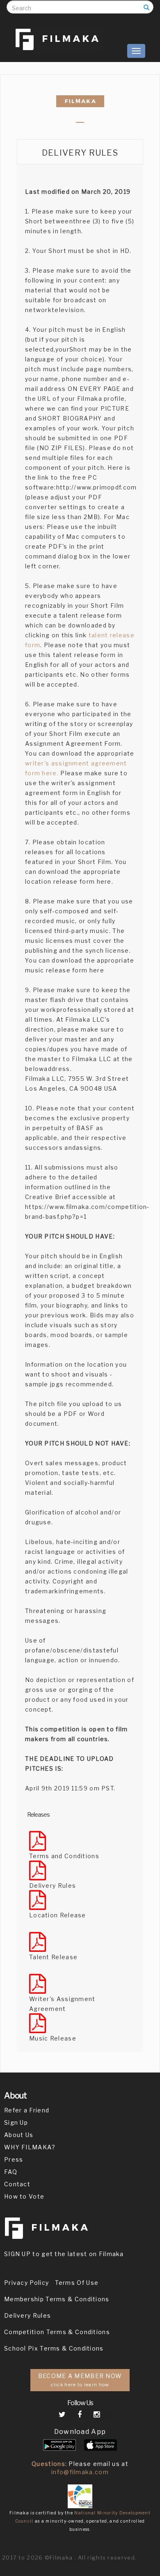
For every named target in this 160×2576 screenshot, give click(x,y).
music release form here (65, 970)
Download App (80, 2432)
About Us (19, 2135)
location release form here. (69, 881)
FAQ (11, 2172)
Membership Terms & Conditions (57, 2299)
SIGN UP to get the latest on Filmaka (64, 2254)
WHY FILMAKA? (30, 2147)
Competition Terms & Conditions (57, 2332)
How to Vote (24, 2196)
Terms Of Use (77, 2283)
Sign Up (16, 2122)
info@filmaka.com (80, 2472)
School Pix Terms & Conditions (54, 2348)
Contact (17, 2184)
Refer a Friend (27, 2110)
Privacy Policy (26, 2283)
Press (14, 2159)
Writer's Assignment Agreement (62, 2004)
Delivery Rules (27, 2315)
